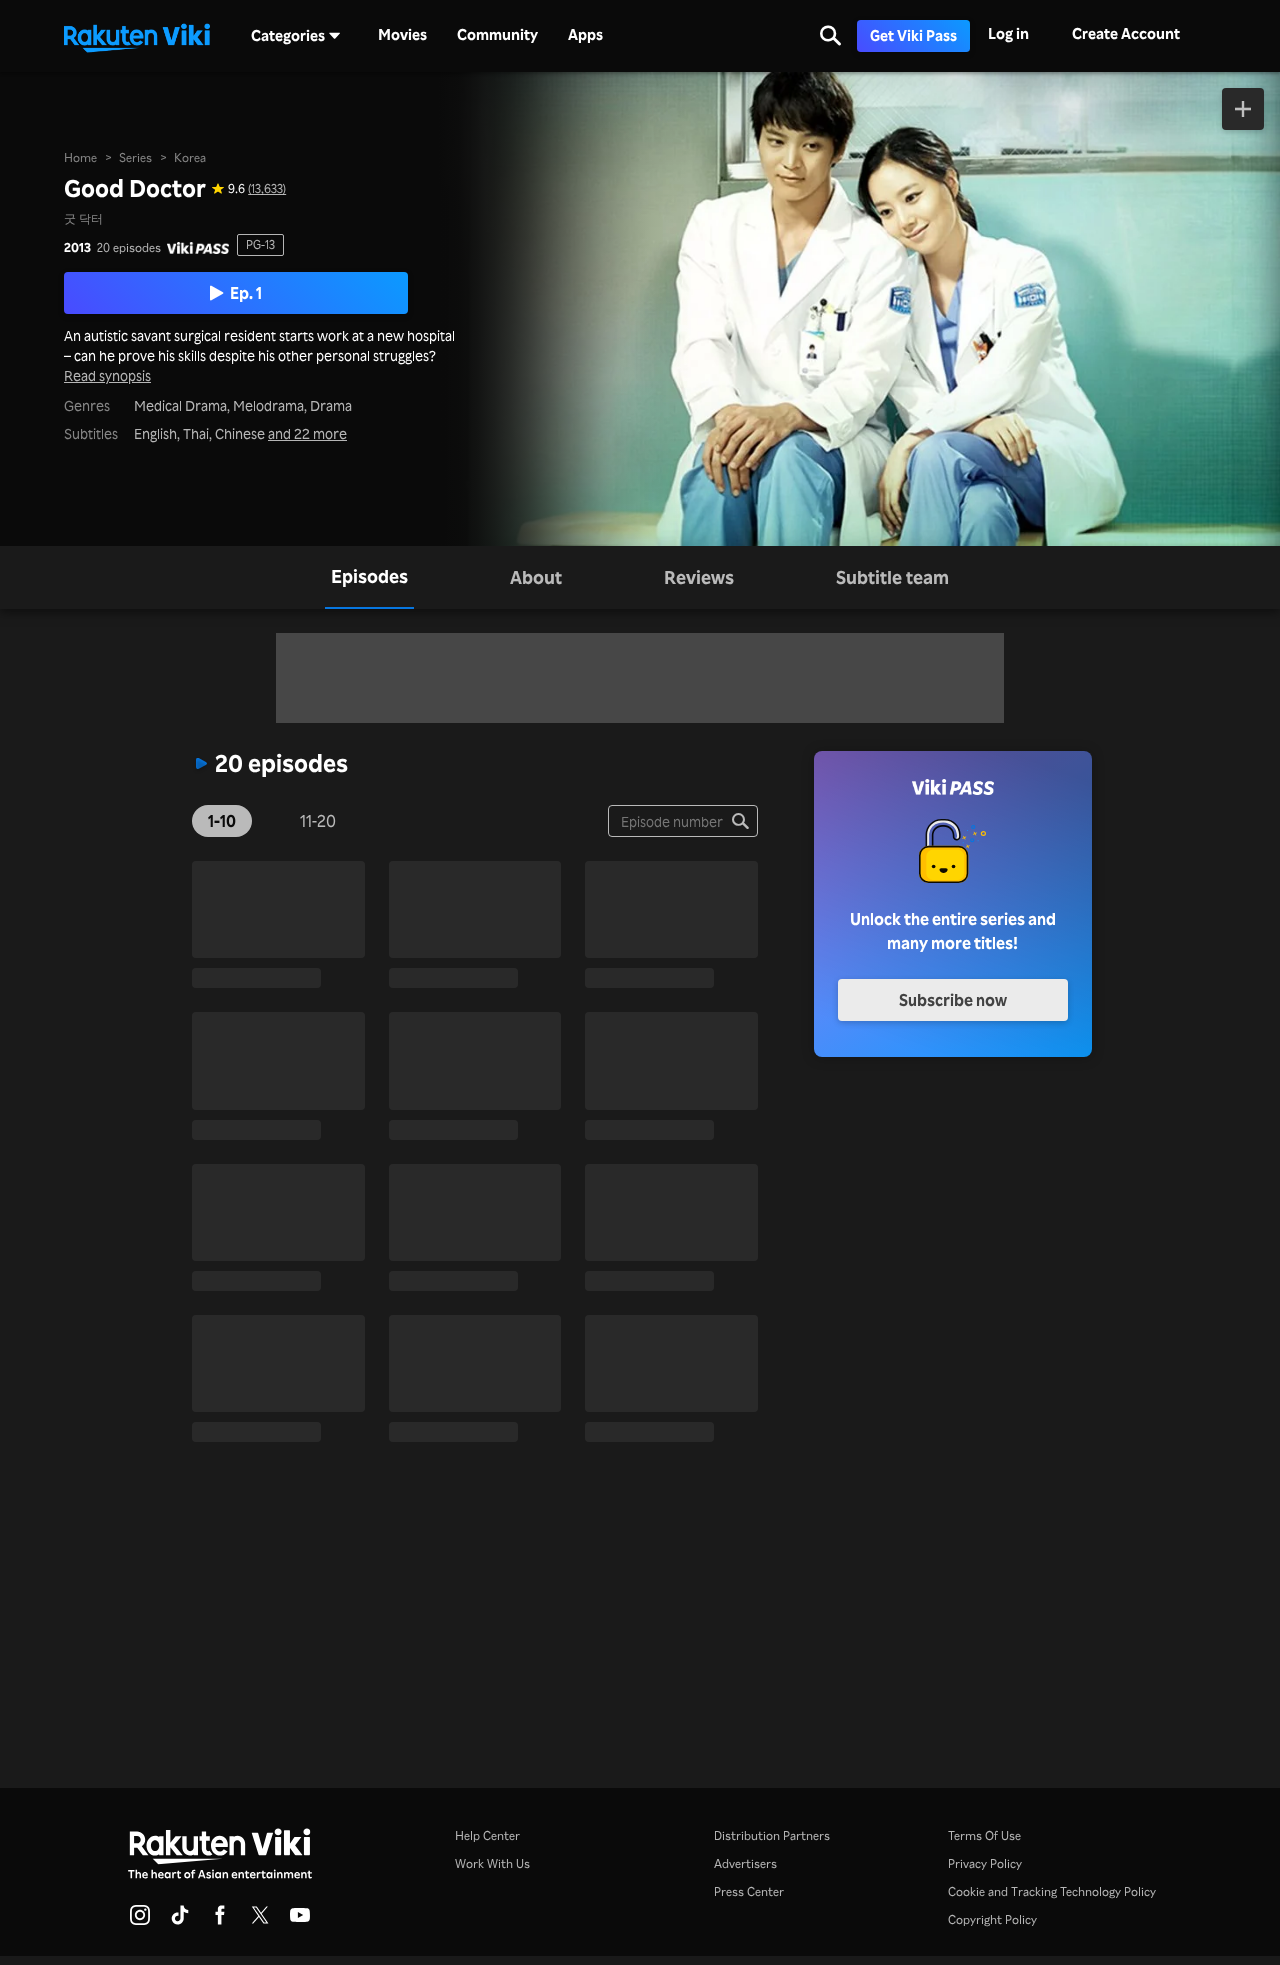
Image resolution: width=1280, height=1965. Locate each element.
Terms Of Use (984, 1835)
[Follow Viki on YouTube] (300, 1921)
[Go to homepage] (137, 36)
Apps (585, 35)
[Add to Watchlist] (1243, 109)
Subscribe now (953, 1000)
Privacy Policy (985, 1863)
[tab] (369, 577)
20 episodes (129, 248)
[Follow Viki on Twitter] (260, 1921)
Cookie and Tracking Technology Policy (1052, 1891)
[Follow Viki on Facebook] (220, 1921)
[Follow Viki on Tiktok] (180, 1921)
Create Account (1126, 33)
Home (80, 157)
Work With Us (492, 1863)
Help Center (487, 1835)
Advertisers (745, 1863)
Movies (402, 35)
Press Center (749, 1891)
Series (135, 157)
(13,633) (267, 189)
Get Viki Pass (913, 35)
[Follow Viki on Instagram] (140, 1921)
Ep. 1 (246, 293)
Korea (190, 157)
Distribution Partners (772, 1835)
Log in (1008, 33)
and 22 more (307, 434)
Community (497, 35)
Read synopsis (107, 376)
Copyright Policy (992, 1919)
